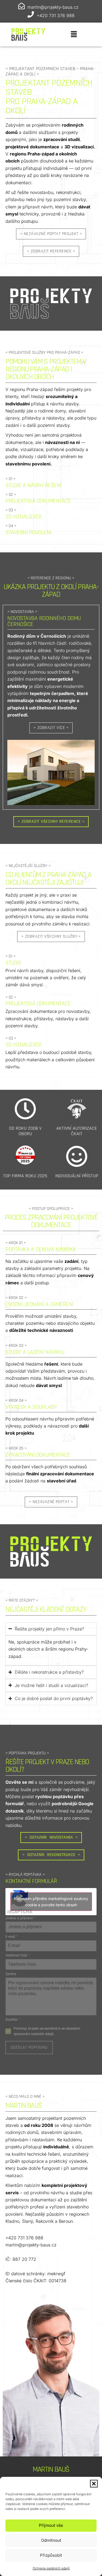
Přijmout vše (51, 2525)
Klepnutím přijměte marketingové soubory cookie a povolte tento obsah (51, 1902)
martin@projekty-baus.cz (53, 7)
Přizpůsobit (51, 2555)
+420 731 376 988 (56, 15)
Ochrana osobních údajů (51, 2568)
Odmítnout (51, 2540)
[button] (94, 2484)
